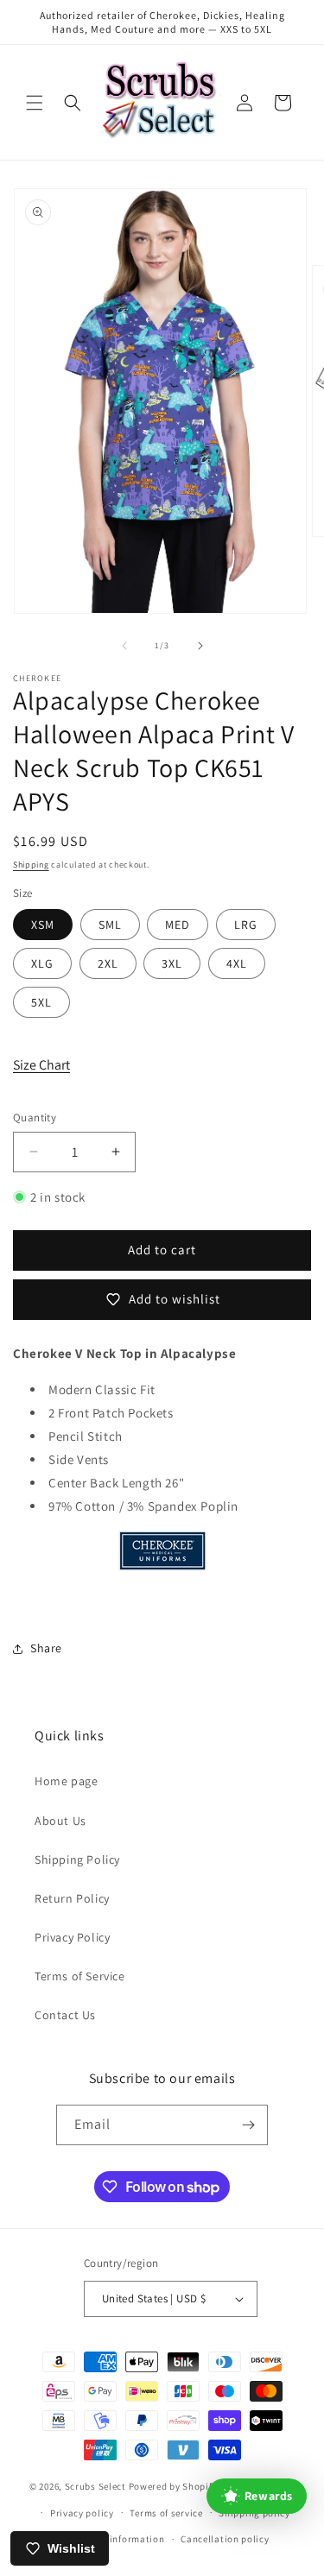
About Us (60, 1821)
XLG (42, 963)
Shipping (31, 865)
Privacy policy (82, 2513)
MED (178, 925)
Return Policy (72, 1898)
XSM (43, 925)
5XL (41, 1002)
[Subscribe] (248, 2125)
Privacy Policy (72, 1937)
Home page (66, 1781)
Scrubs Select (95, 2486)
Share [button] (46, 1648)
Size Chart (41, 1065)
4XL (237, 963)
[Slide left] (124, 646)
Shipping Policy (77, 1859)
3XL (172, 963)
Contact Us (65, 2015)
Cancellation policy (225, 2539)
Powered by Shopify (173, 2486)
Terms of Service (80, 1976)
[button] (35, 103)
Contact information (118, 2539)
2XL (108, 963)
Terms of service (166, 2513)
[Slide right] (200, 646)
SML (110, 925)
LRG (246, 925)
